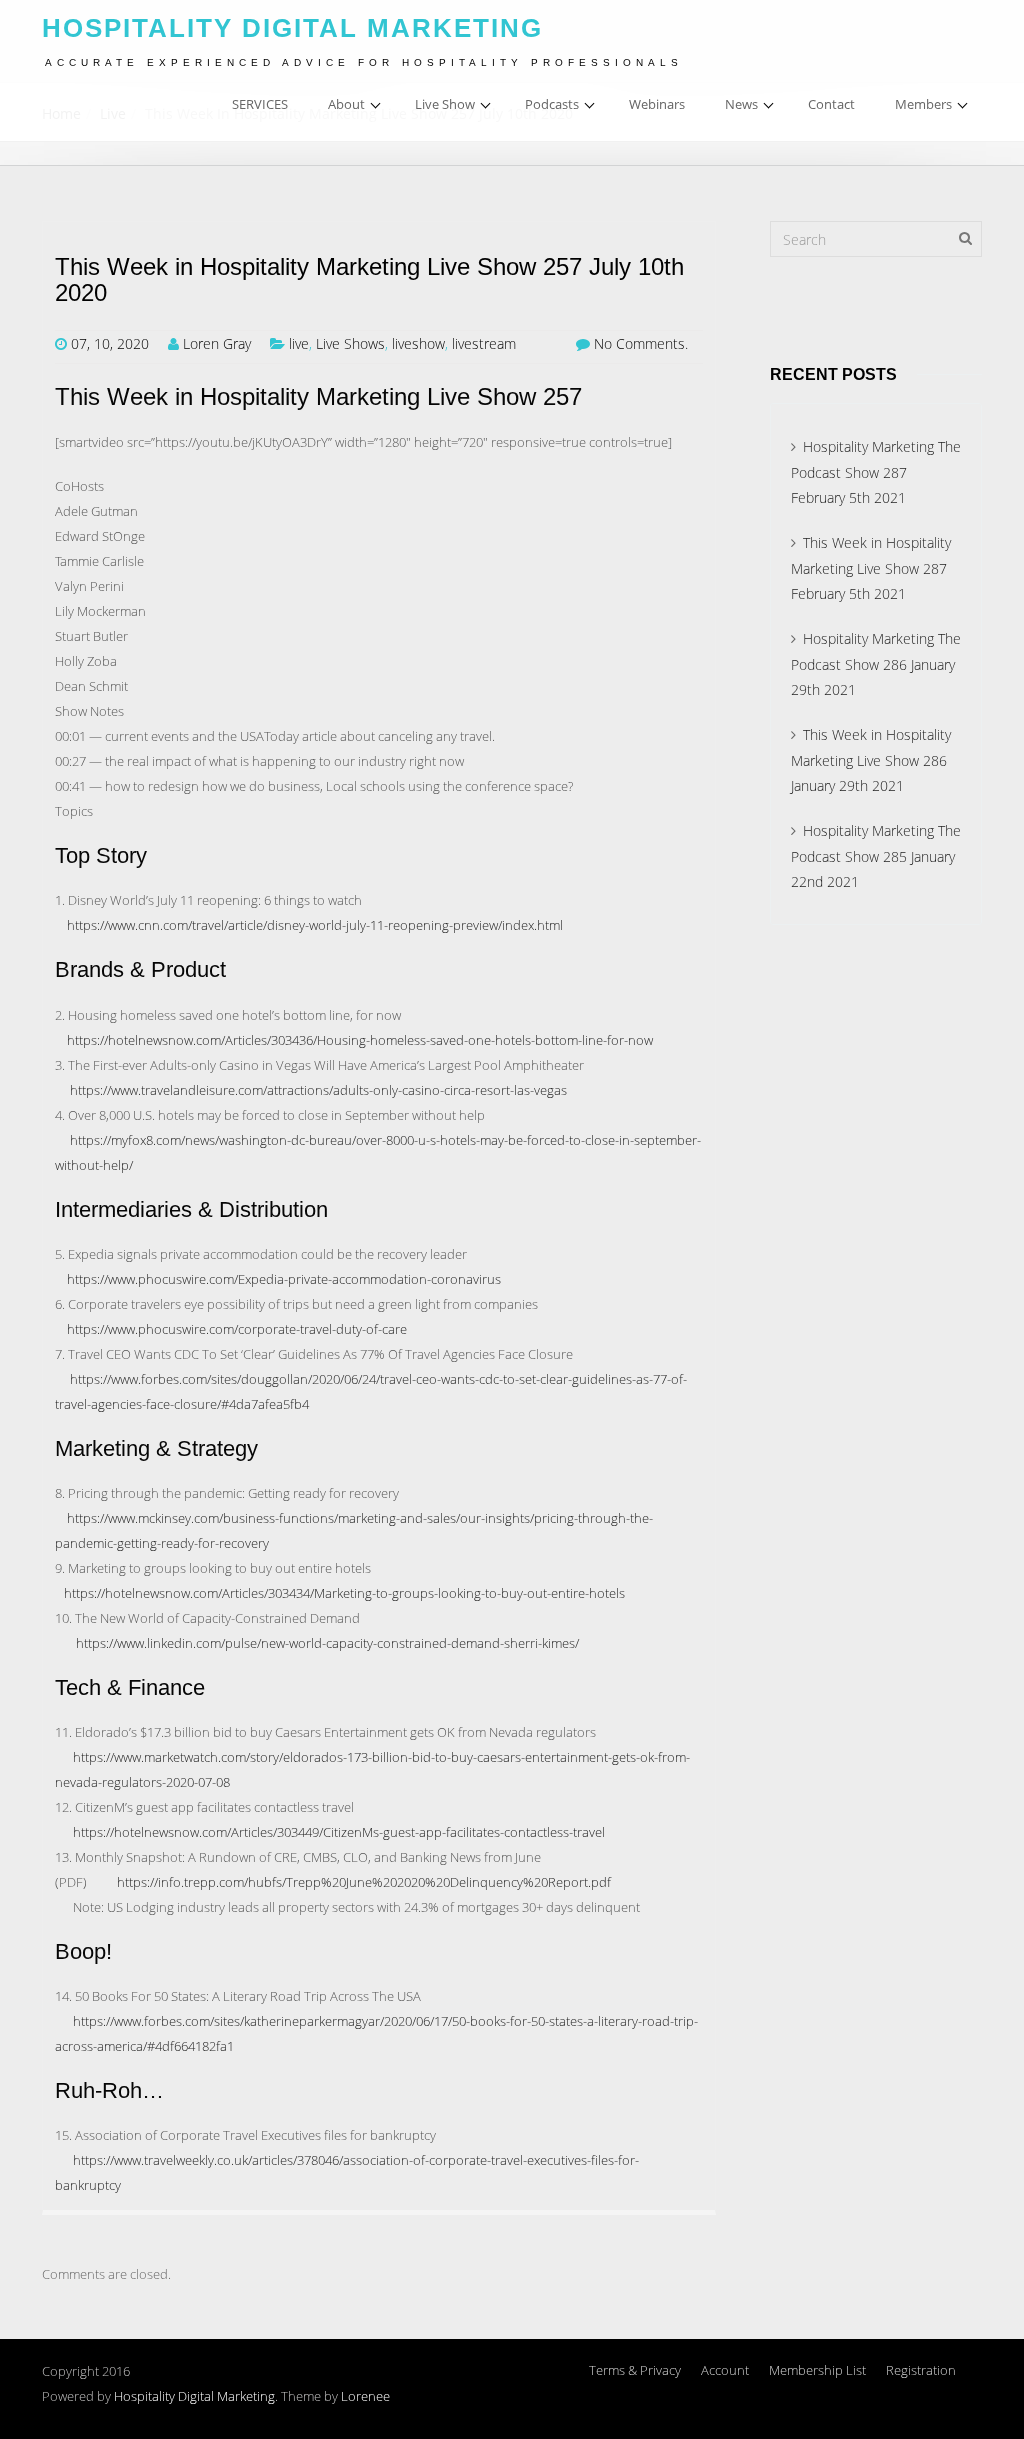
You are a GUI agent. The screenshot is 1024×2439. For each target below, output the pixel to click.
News (741, 104)
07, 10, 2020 (110, 343)
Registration (921, 2370)
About (346, 104)
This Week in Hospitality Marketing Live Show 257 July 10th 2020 (369, 280)
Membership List (817, 2370)
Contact (831, 104)
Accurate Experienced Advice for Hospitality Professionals (364, 62)
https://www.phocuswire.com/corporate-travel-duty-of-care (237, 1329)
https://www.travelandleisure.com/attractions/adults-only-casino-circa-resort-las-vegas (318, 1090)
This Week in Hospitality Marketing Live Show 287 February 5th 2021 (871, 568)
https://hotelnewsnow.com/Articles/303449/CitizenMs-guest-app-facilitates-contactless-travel (339, 1832)
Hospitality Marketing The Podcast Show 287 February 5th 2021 (876, 472)
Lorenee (365, 2396)
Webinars (657, 104)
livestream (484, 343)
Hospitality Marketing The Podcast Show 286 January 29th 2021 (876, 664)
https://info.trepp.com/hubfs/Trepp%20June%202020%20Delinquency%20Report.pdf (364, 1882)
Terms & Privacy (635, 2370)
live (299, 343)
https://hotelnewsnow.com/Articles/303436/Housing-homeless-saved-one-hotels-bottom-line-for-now (360, 1040)
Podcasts (552, 104)
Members (923, 104)
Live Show (445, 104)
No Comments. (641, 343)
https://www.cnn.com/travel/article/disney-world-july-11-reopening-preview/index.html (315, 925)
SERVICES (260, 104)
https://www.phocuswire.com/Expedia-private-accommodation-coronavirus (284, 1279)
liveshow (418, 343)
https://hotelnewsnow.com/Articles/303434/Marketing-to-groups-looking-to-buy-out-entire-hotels (344, 1593)
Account (725, 2370)
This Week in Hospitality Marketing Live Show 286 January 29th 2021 (871, 760)
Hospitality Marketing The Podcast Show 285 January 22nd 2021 (876, 856)
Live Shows (350, 343)
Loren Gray (217, 343)
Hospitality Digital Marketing (194, 2396)
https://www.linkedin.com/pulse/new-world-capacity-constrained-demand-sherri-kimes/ (327, 1643)
